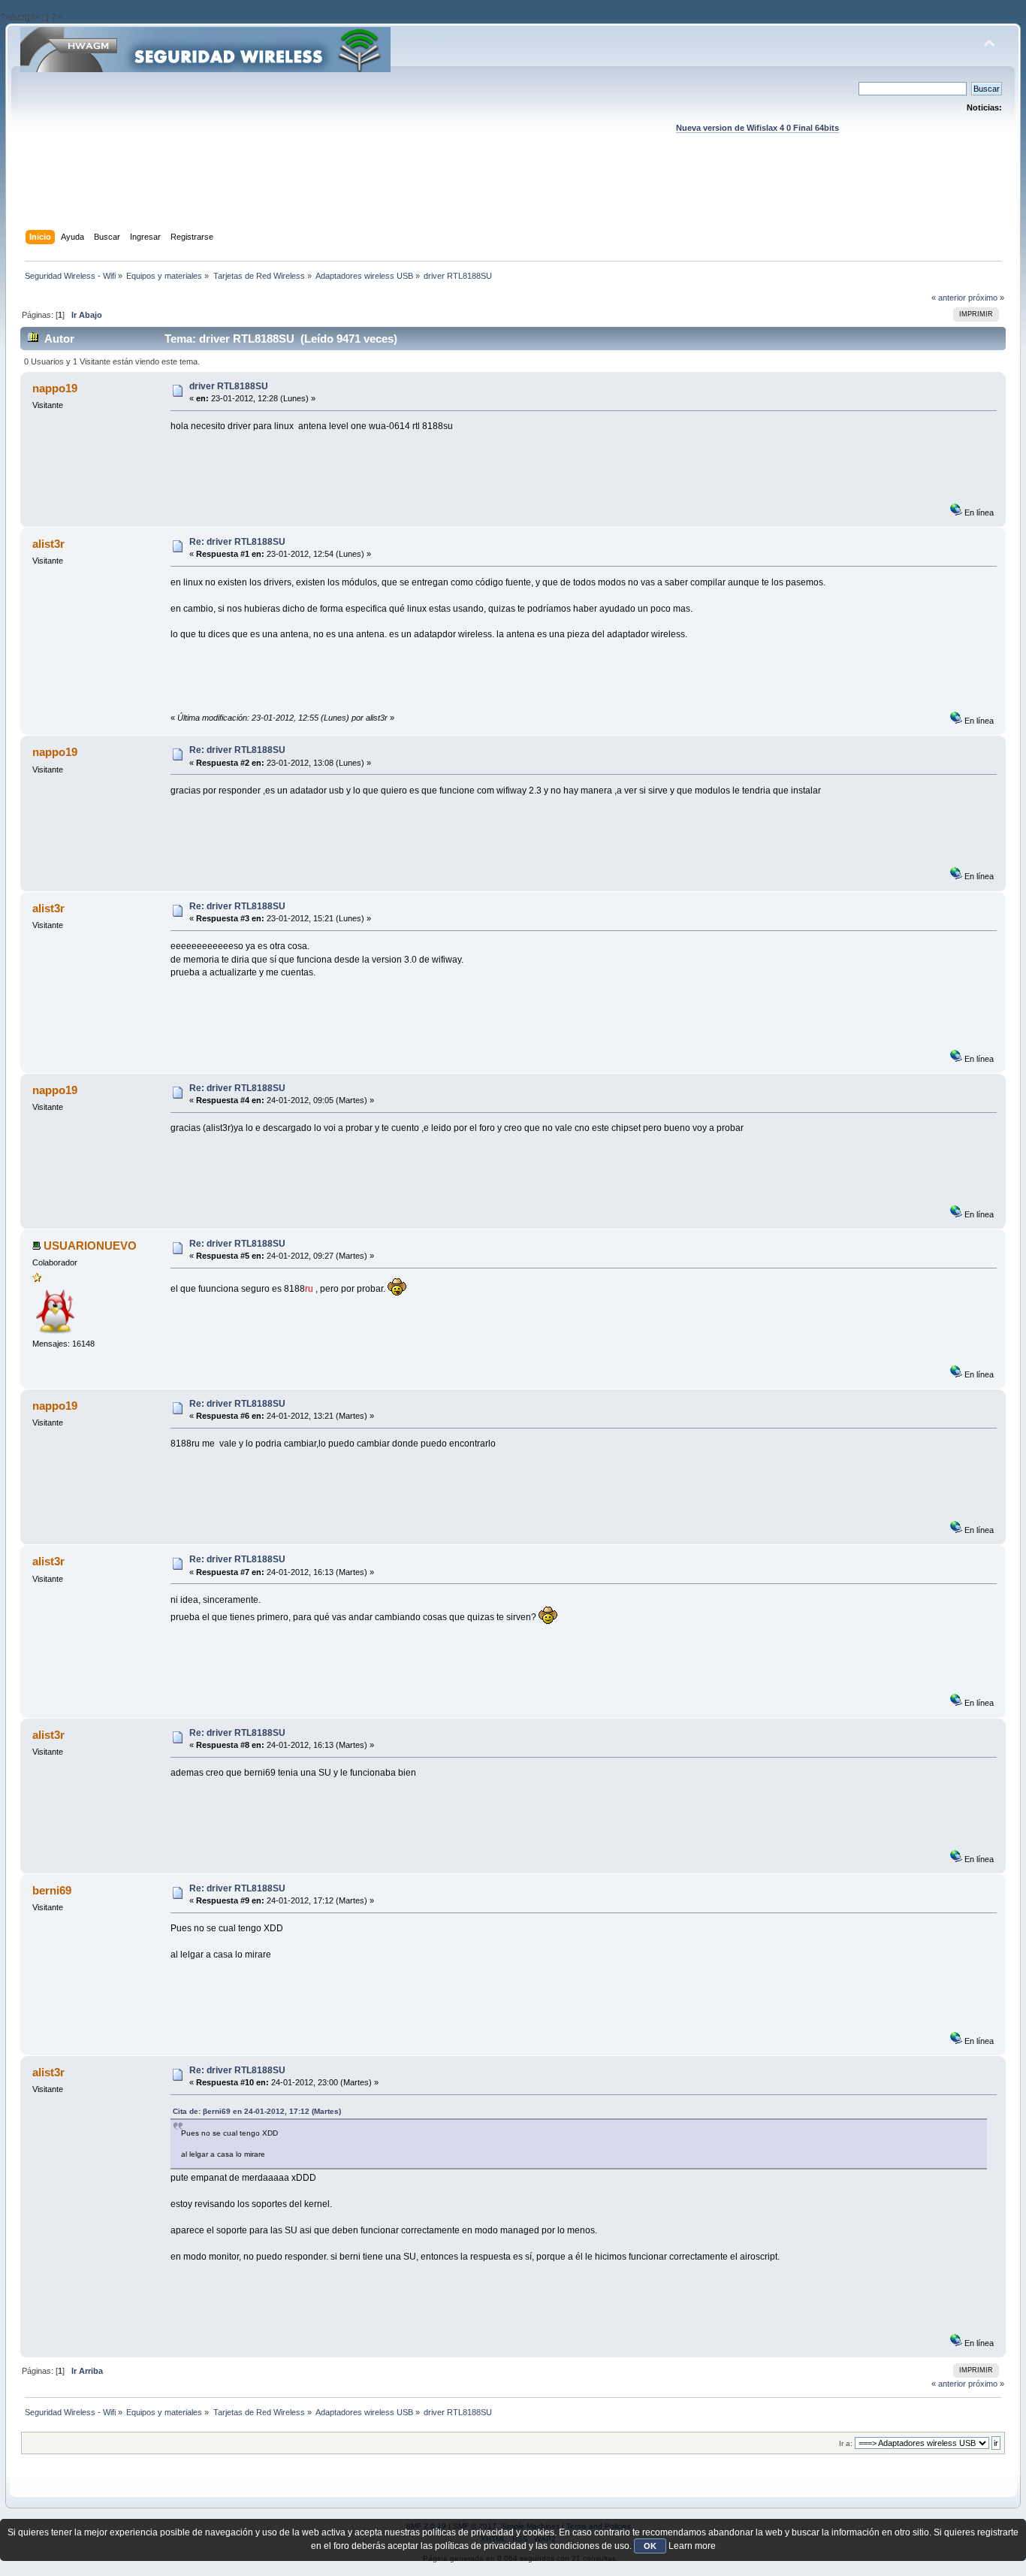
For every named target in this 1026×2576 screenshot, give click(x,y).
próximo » (986, 298)
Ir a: (846, 2443)
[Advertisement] (513, 196)
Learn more (692, 2546)
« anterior (949, 298)
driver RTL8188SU (229, 386)
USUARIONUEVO (90, 1246)
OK (650, 2546)
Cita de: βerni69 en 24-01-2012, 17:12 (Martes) (257, 2111)
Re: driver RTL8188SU (237, 542)
